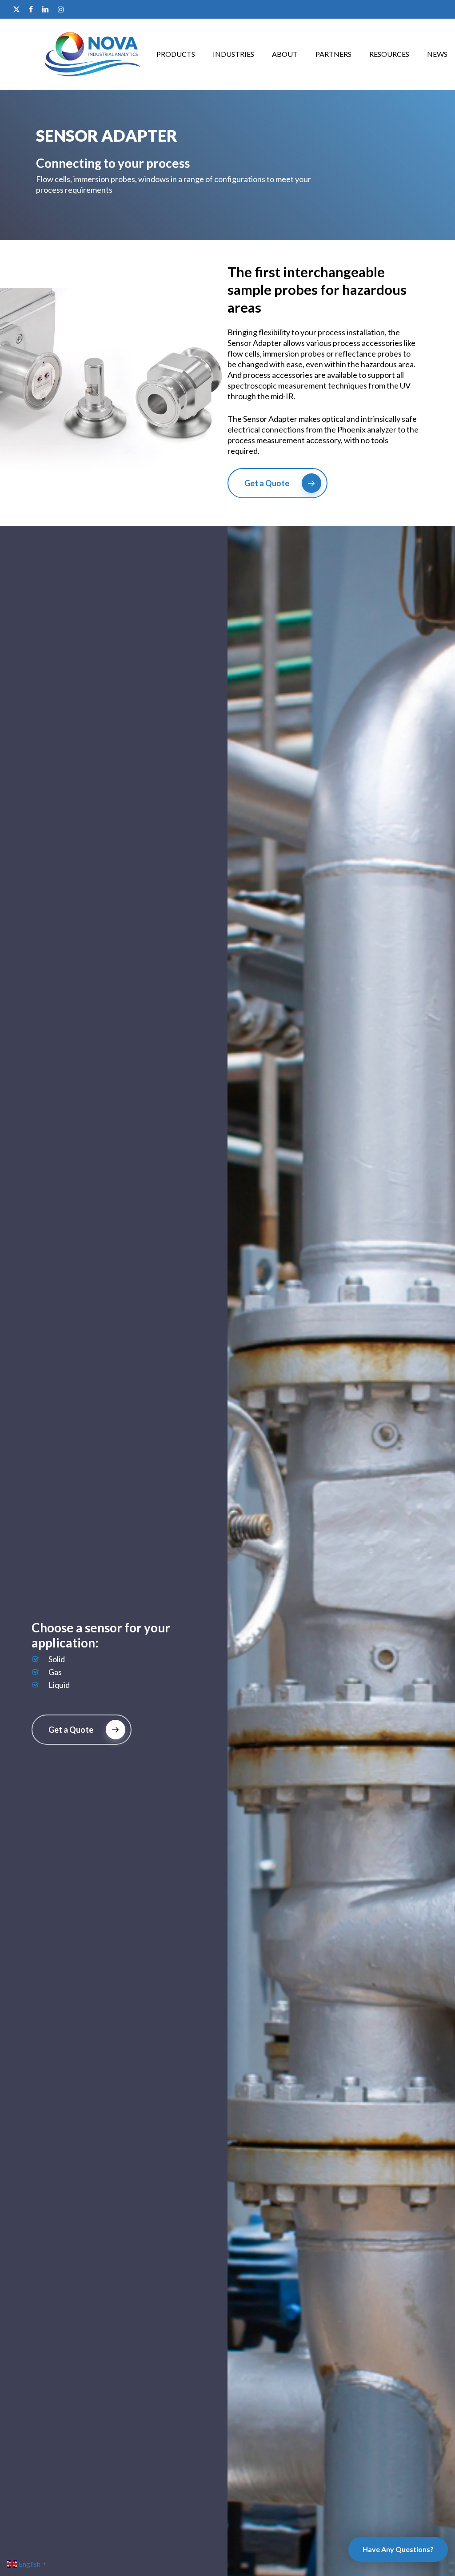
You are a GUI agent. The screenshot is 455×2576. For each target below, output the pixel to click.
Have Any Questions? (398, 2549)
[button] (277, 483)
